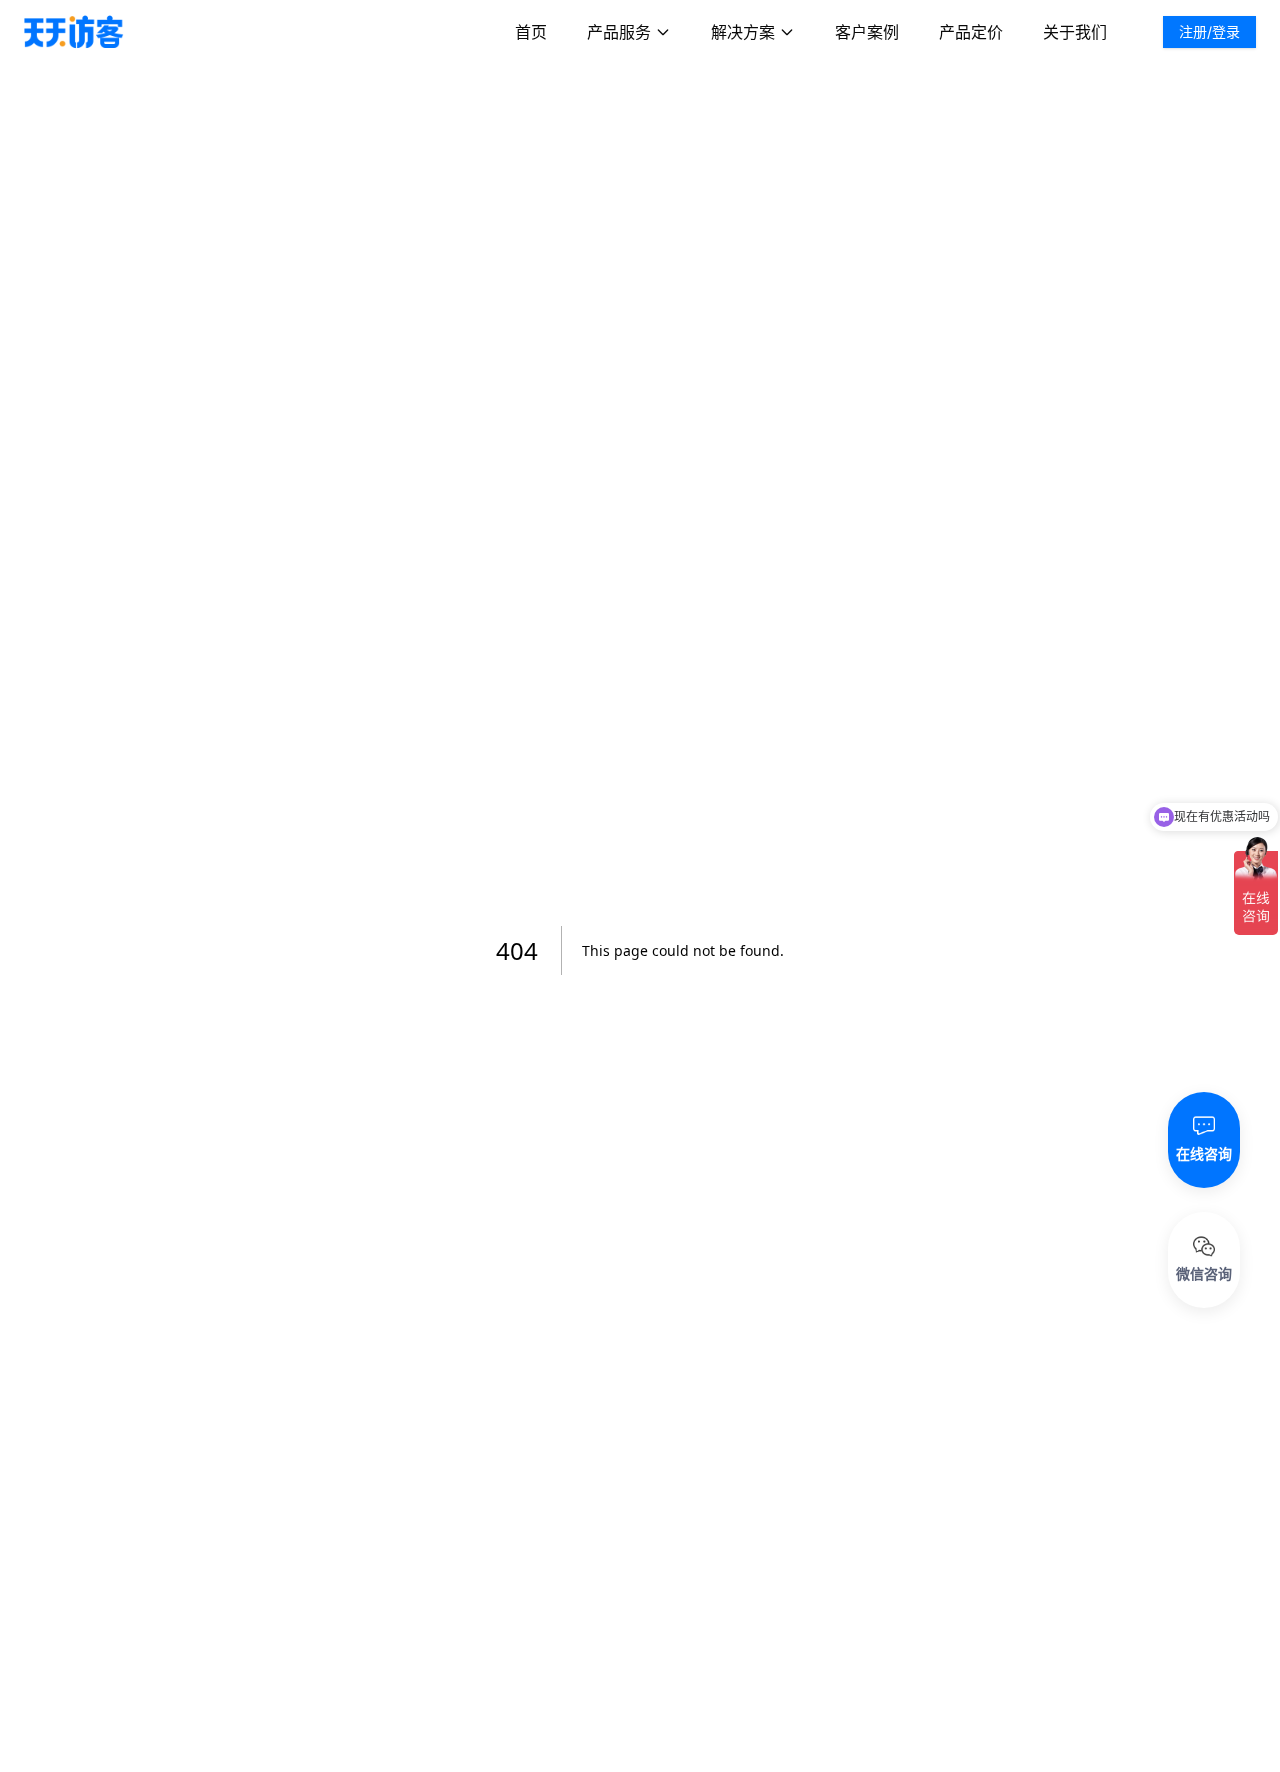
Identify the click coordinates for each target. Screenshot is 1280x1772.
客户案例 (867, 32)
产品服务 (619, 32)
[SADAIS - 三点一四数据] (74, 32)
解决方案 (743, 32)
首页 (531, 32)
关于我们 (1075, 32)
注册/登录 (1209, 31)
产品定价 (971, 32)
